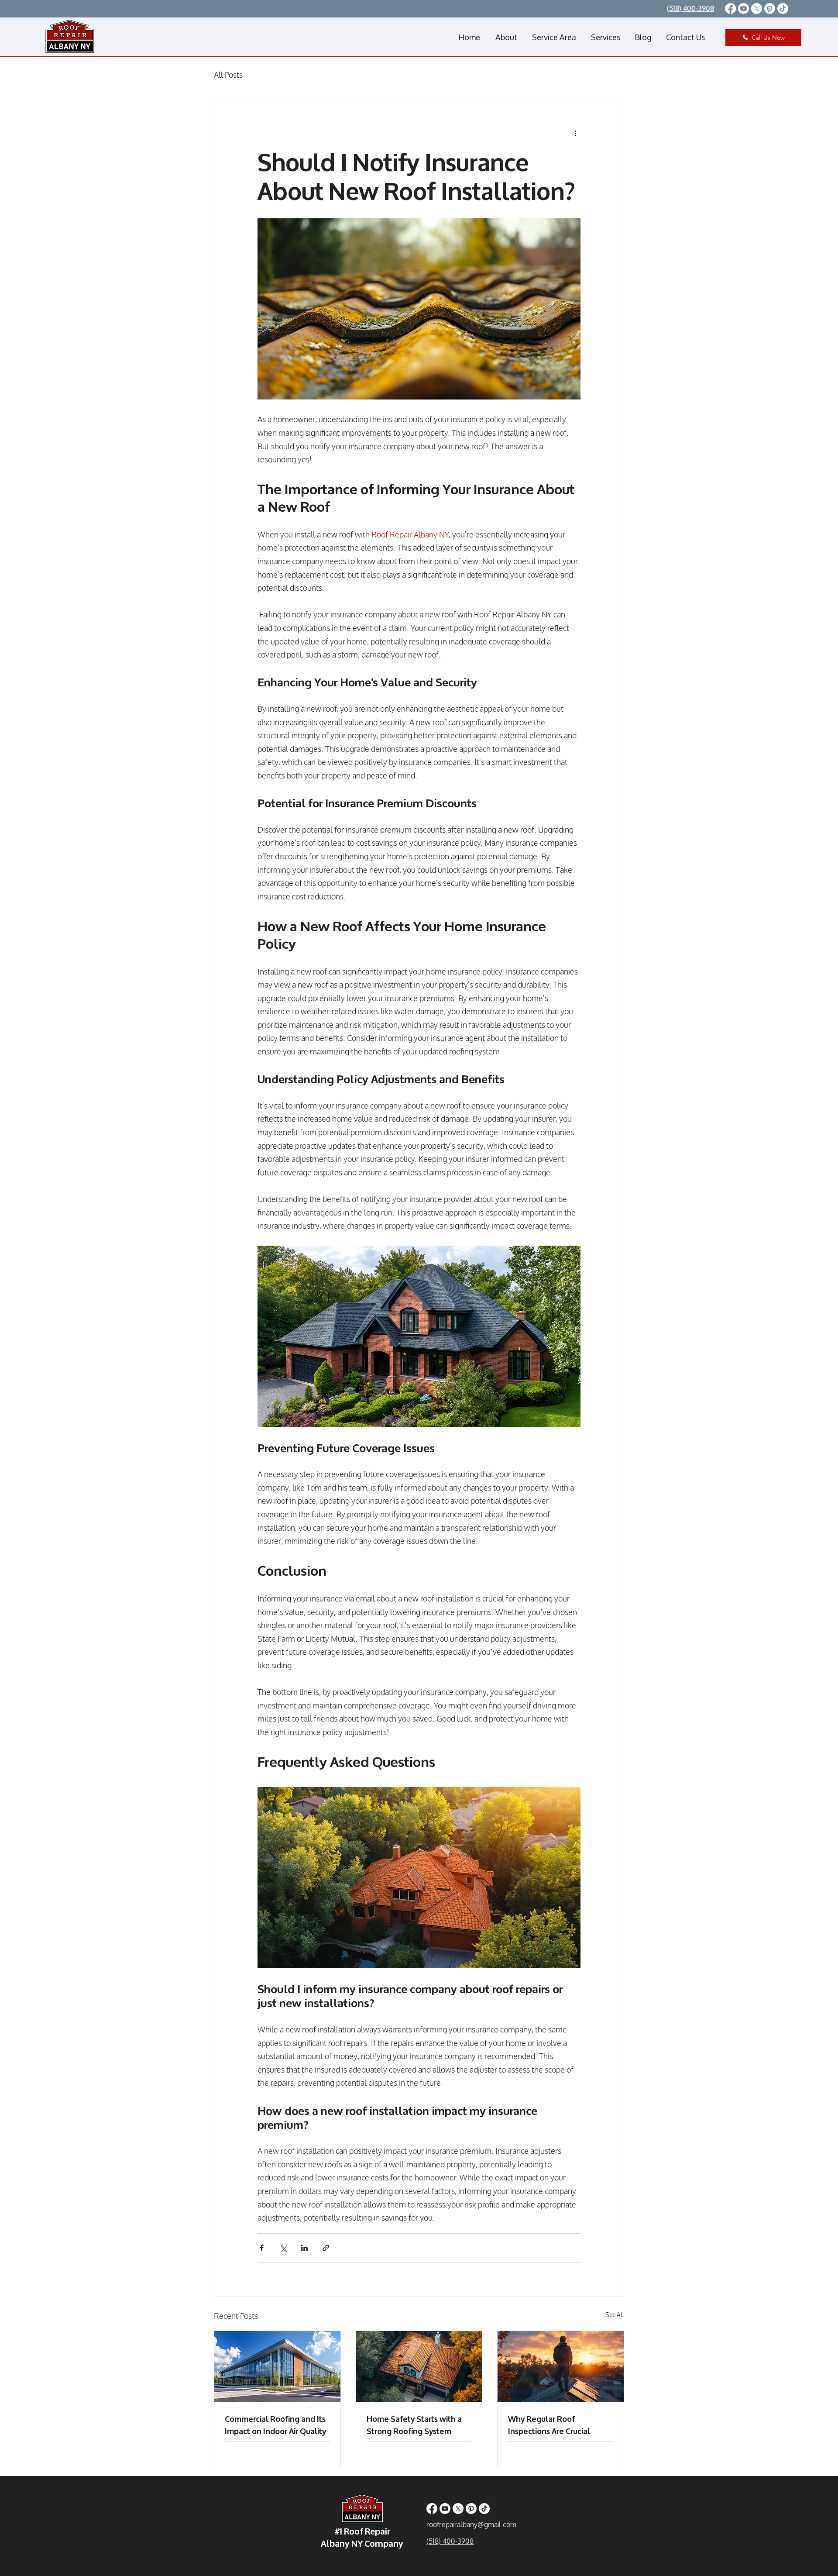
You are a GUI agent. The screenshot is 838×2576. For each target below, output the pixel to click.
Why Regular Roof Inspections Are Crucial (549, 2424)
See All (615, 2315)
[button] (554, 37)
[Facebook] (730, 9)
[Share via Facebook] (262, 2248)
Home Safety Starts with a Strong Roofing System (414, 2424)
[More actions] (575, 133)
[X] (757, 9)
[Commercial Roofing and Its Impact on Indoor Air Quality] (277, 2366)
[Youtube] (744, 9)
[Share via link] (326, 2248)
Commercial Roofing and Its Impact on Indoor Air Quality (275, 2424)
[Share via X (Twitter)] (283, 2248)
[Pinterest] (770, 9)
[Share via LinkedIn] (304, 2248)
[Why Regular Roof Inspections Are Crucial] (561, 2366)
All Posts (228, 75)
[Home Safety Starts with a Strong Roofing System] (419, 2366)
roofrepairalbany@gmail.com (471, 2524)
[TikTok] (783, 9)
